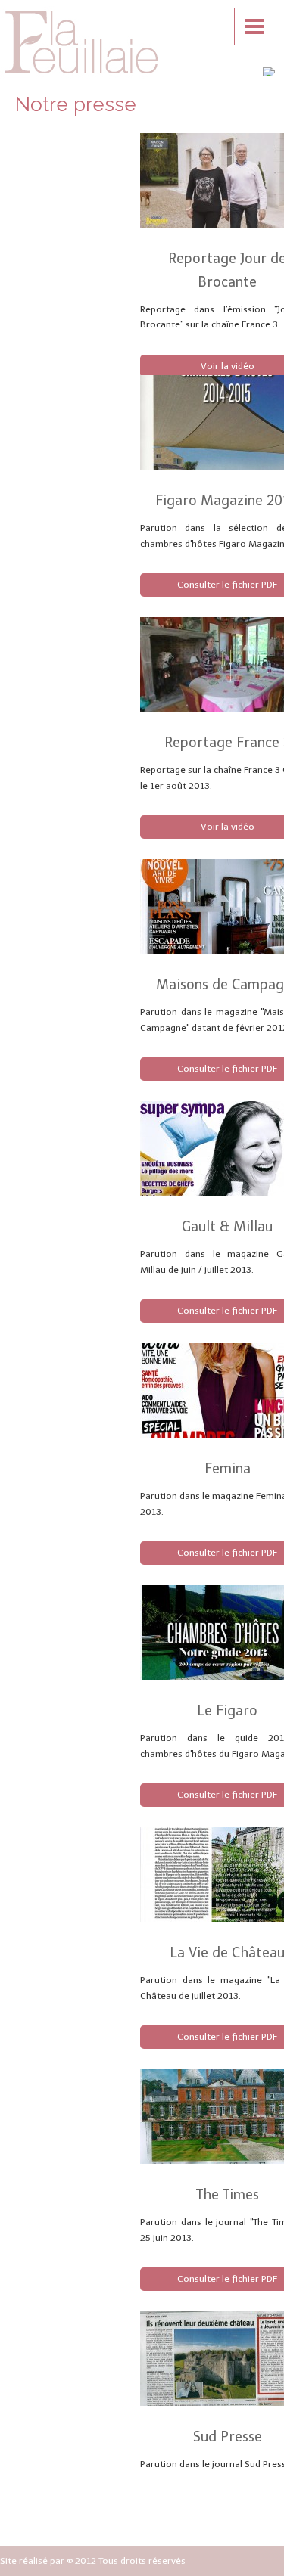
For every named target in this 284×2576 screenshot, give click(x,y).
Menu (255, 26)
